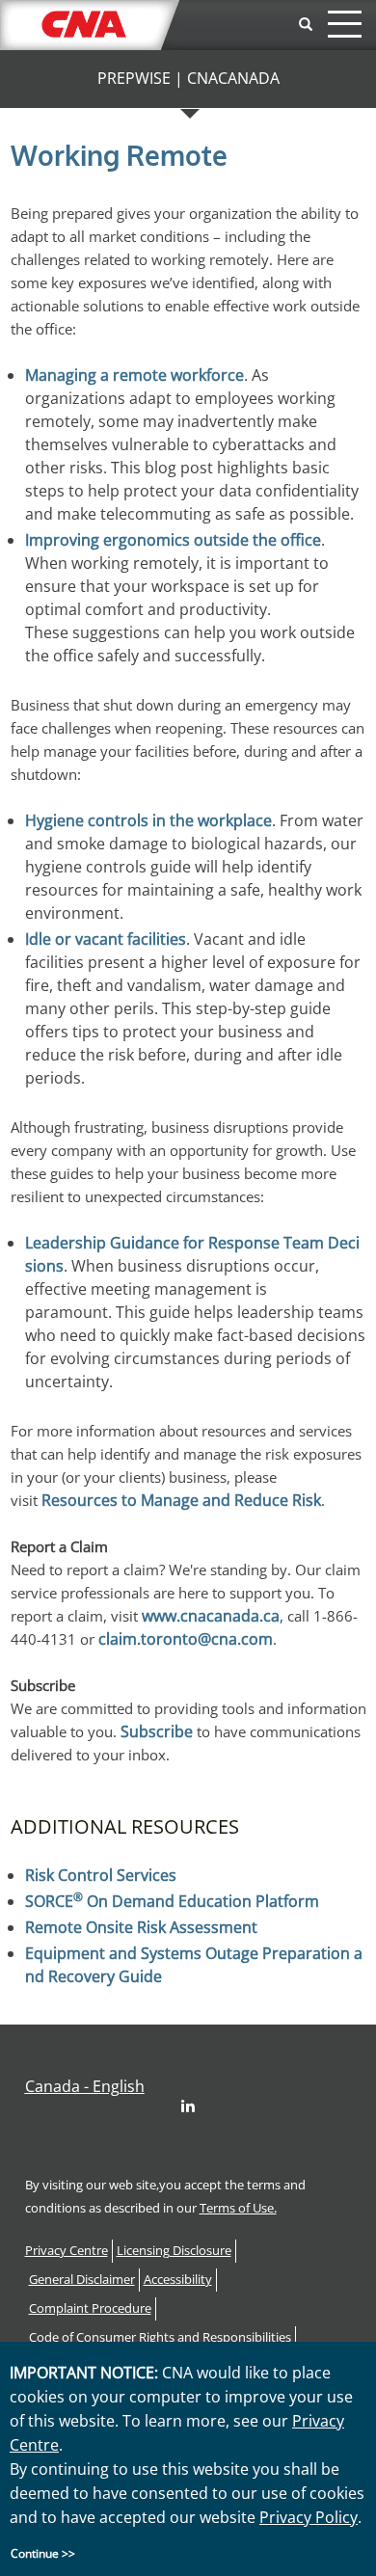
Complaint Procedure (90, 2308)
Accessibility (178, 2280)
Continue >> (43, 2553)
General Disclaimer (82, 2280)
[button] (85, 2086)
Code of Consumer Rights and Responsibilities (160, 2337)
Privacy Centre (67, 2251)
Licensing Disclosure (174, 2251)
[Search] (306, 25)
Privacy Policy (309, 2517)
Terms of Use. (238, 2208)
